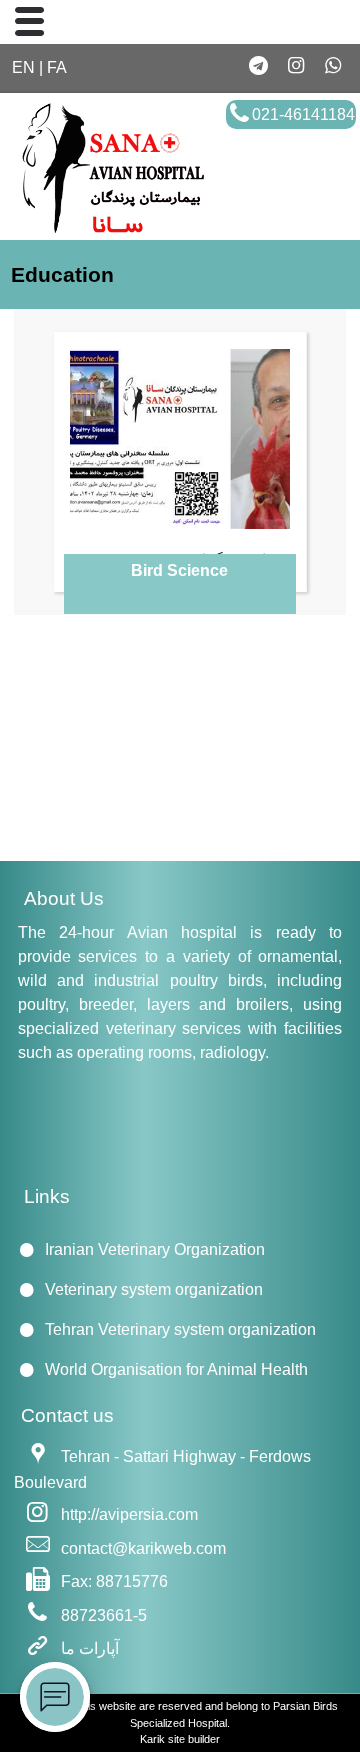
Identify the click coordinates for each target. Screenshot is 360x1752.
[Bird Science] (180, 439)
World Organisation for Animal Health (176, 1369)
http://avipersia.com (129, 1514)
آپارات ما (90, 1648)
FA (57, 67)
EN (23, 67)
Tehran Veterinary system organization (180, 1329)
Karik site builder (180, 1739)
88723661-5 (104, 1615)
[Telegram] (259, 66)
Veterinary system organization (154, 1289)
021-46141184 (303, 114)
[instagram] (295, 66)
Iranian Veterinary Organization (155, 1249)
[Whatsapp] (332, 66)
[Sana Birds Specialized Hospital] (109, 230)
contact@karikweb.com (143, 1547)
